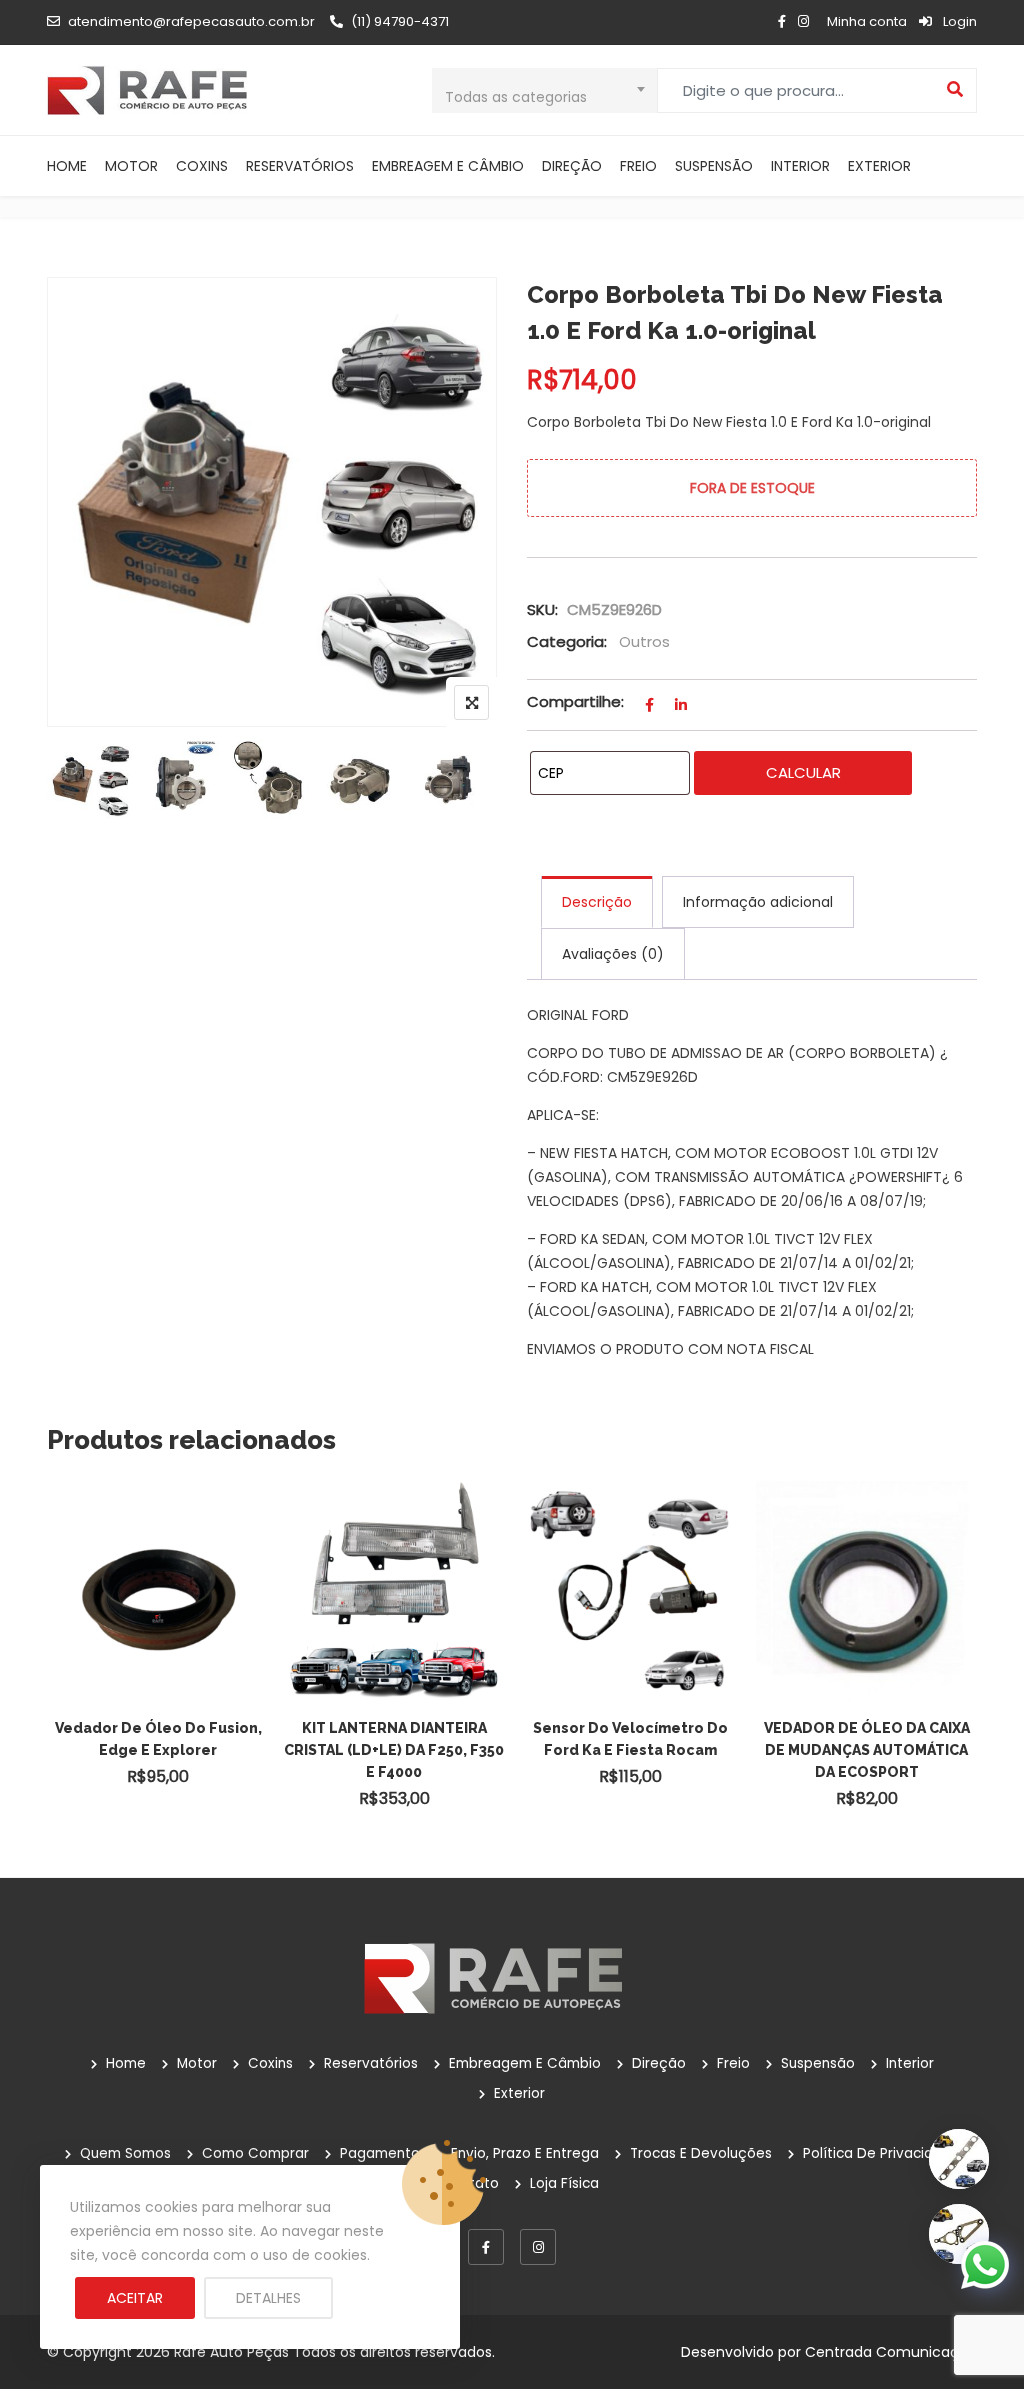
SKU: (542, 609)
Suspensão (714, 166)
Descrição (597, 902)
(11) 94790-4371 (400, 21)
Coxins (202, 166)
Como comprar (255, 2153)
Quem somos (125, 2153)
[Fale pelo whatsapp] (985, 2264)
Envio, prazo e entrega (525, 2153)
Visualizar (168, 1560)
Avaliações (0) (613, 954)
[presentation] (61, 1667)
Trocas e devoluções (701, 2153)
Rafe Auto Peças (231, 2352)
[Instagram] (538, 2247)
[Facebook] (486, 2247)
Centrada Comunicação (891, 2352)
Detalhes (268, 2298)
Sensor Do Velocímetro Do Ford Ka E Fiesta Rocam (630, 1739)
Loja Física (564, 2183)
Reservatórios (300, 166)
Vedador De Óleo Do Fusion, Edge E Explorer (158, 1739)
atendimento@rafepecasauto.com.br (191, 21)
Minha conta (867, 21)
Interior (800, 166)
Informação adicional (758, 902)
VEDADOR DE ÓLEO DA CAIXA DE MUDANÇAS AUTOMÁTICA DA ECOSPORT (867, 1750)
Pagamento (380, 2153)
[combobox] (544, 90)
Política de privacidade (881, 2153)
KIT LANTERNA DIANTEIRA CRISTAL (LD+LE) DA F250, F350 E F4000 (394, 1750)
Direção (572, 166)
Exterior (879, 166)
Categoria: (567, 641)
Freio (638, 166)
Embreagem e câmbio (448, 166)
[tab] (597, 902)
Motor (131, 166)
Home (67, 166)
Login (958, 21)
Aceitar (135, 2298)
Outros (644, 641)
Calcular (803, 772)
